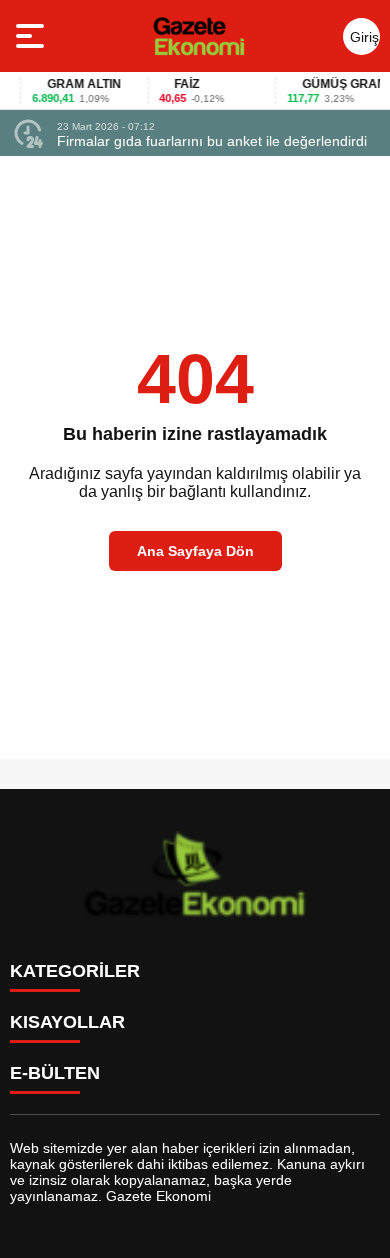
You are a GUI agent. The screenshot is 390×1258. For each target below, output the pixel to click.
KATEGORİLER (75, 971)
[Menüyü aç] (32, 36)
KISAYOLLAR (67, 1022)
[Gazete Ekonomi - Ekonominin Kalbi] (198, 36)
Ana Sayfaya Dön (195, 551)
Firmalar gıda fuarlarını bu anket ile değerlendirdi (212, 141)
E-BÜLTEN (55, 1073)
